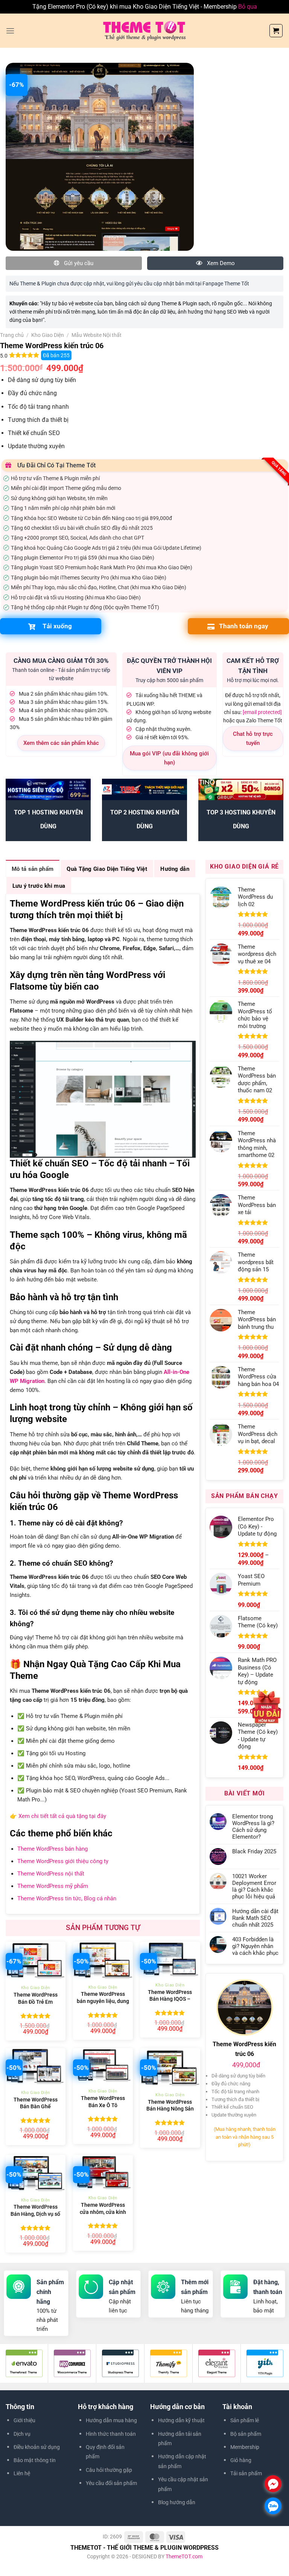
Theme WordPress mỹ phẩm (53, 1886)
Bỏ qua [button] (248, 7)
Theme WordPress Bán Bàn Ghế (36, 2103)
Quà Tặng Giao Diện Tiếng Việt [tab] (107, 869)
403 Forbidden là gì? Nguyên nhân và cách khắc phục (255, 1946)
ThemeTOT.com (184, 2556)
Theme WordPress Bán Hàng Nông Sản (170, 2106)
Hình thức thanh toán (111, 2434)
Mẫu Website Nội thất (97, 335)
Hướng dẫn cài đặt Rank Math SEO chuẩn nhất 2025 (255, 1918)
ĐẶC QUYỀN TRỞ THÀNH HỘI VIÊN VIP (169, 666)
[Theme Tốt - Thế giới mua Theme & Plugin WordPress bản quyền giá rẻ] (144, 30)
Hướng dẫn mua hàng (111, 2420)
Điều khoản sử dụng (37, 2447)
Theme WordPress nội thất (51, 1874)
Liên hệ (22, 2473)
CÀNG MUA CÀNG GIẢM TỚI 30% (61, 661)
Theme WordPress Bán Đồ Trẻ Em (36, 1998)
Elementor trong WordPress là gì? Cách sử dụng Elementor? (253, 1827)
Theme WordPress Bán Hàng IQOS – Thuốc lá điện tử (170, 1999)
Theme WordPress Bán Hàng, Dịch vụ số (35, 2211)
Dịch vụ (22, 2434)
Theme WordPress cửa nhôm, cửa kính (103, 2209)
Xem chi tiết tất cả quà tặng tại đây (62, 1816)
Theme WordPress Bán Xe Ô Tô (103, 2102)
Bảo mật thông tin (35, 2460)
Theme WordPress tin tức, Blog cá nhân (67, 1898)
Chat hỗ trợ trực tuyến (253, 738)
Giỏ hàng (241, 2460)
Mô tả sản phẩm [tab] (33, 869)
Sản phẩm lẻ (245, 2420)
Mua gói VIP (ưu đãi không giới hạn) (169, 758)
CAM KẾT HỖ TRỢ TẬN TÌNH (253, 666)
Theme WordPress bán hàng (52, 1849)
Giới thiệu (24, 2420)
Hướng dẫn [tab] (175, 869)
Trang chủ (12, 335)
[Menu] (10, 31)
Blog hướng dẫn (177, 2502)
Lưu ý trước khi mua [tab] (39, 886)
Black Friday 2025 (254, 1851)
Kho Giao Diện (48, 335)
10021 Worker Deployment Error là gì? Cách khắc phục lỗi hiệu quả (254, 1886)
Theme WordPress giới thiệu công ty (63, 1861)
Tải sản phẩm (246, 2473)
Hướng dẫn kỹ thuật (181, 2420)
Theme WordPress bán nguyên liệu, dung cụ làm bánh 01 (103, 2001)
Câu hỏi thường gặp (109, 2470)
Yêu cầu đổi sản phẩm (111, 2483)
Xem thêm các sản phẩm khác (61, 743)
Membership (245, 2447)
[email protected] (262, 712)
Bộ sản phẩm (246, 2434)
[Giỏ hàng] (276, 31)
